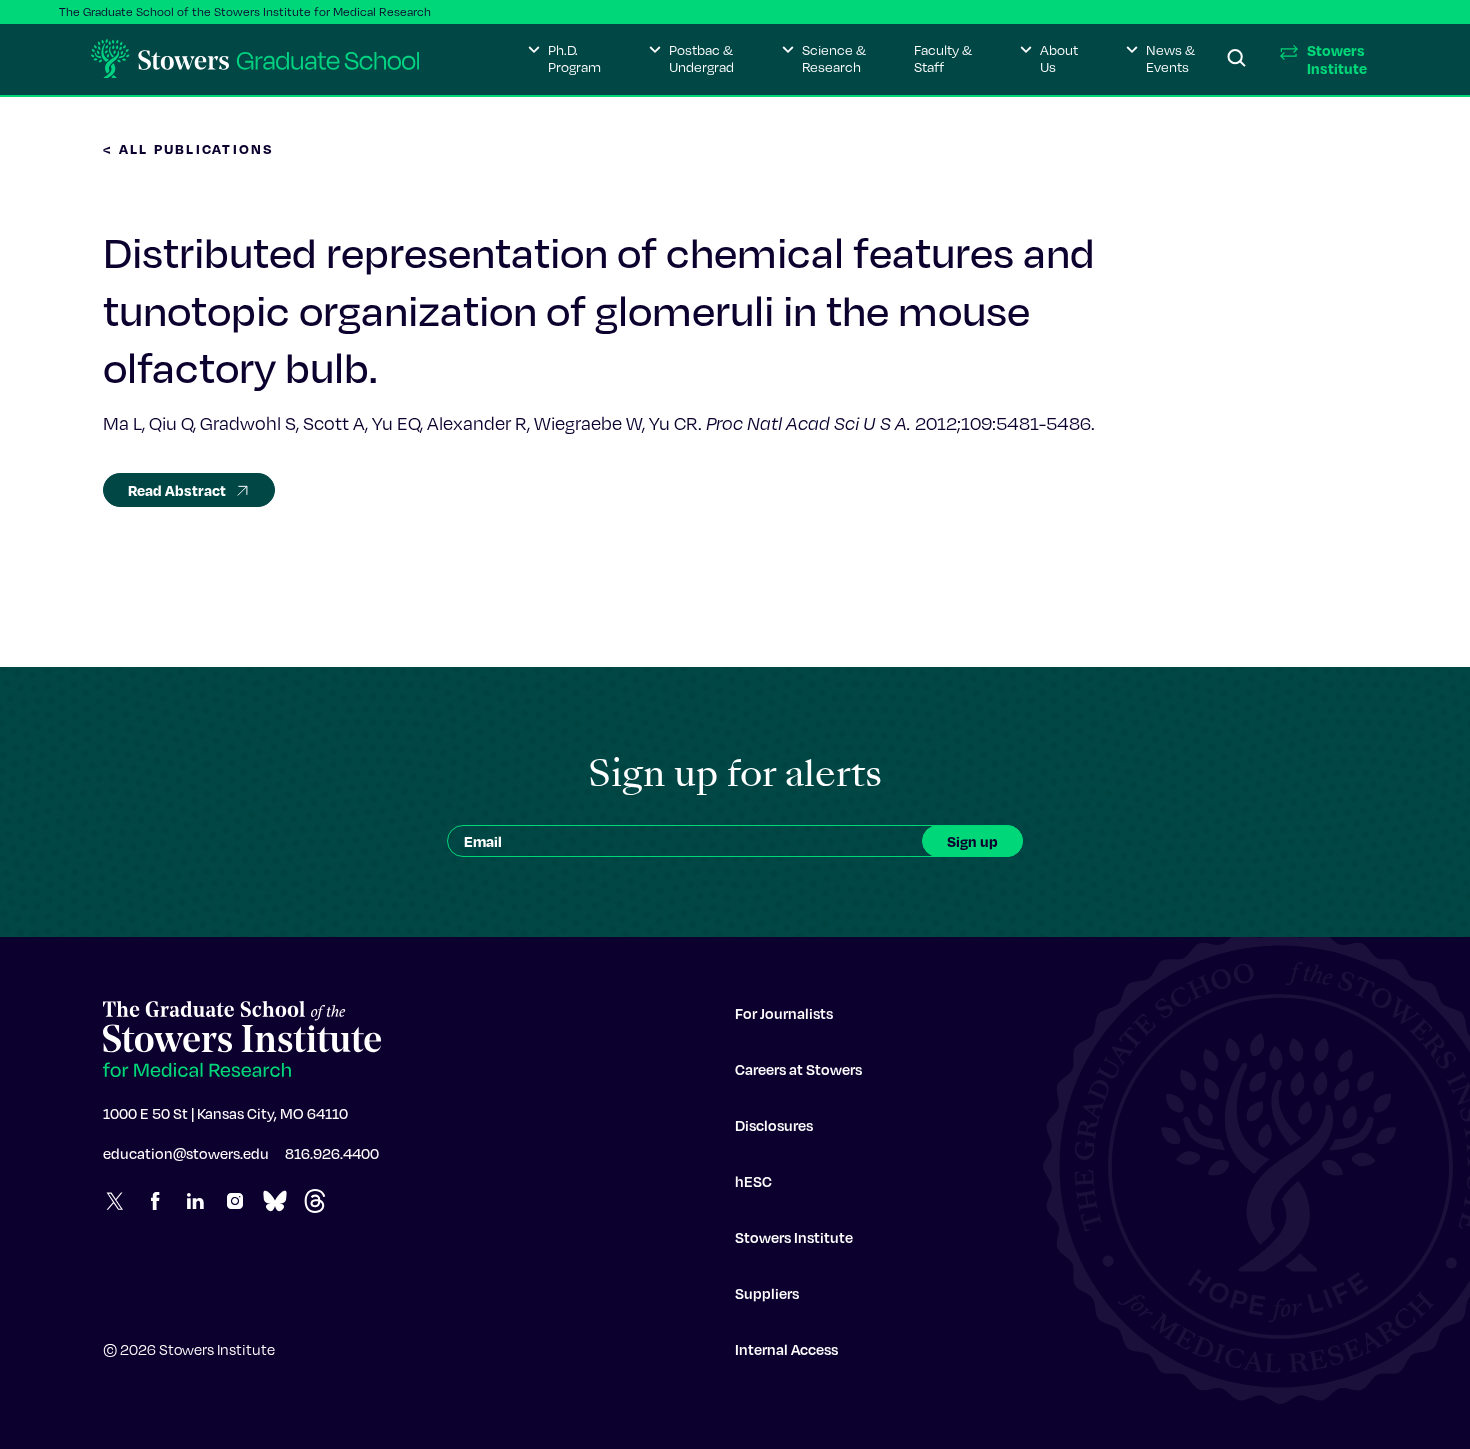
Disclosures (774, 1125)
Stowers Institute (794, 1237)
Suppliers (767, 1293)
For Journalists (784, 1013)
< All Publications (189, 148)
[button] (564, 59)
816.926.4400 (332, 1153)
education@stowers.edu (186, 1153)
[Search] (1237, 59)
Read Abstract (177, 490)
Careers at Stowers (798, 1069)
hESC (753, 1181)
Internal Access (786, 1349)
